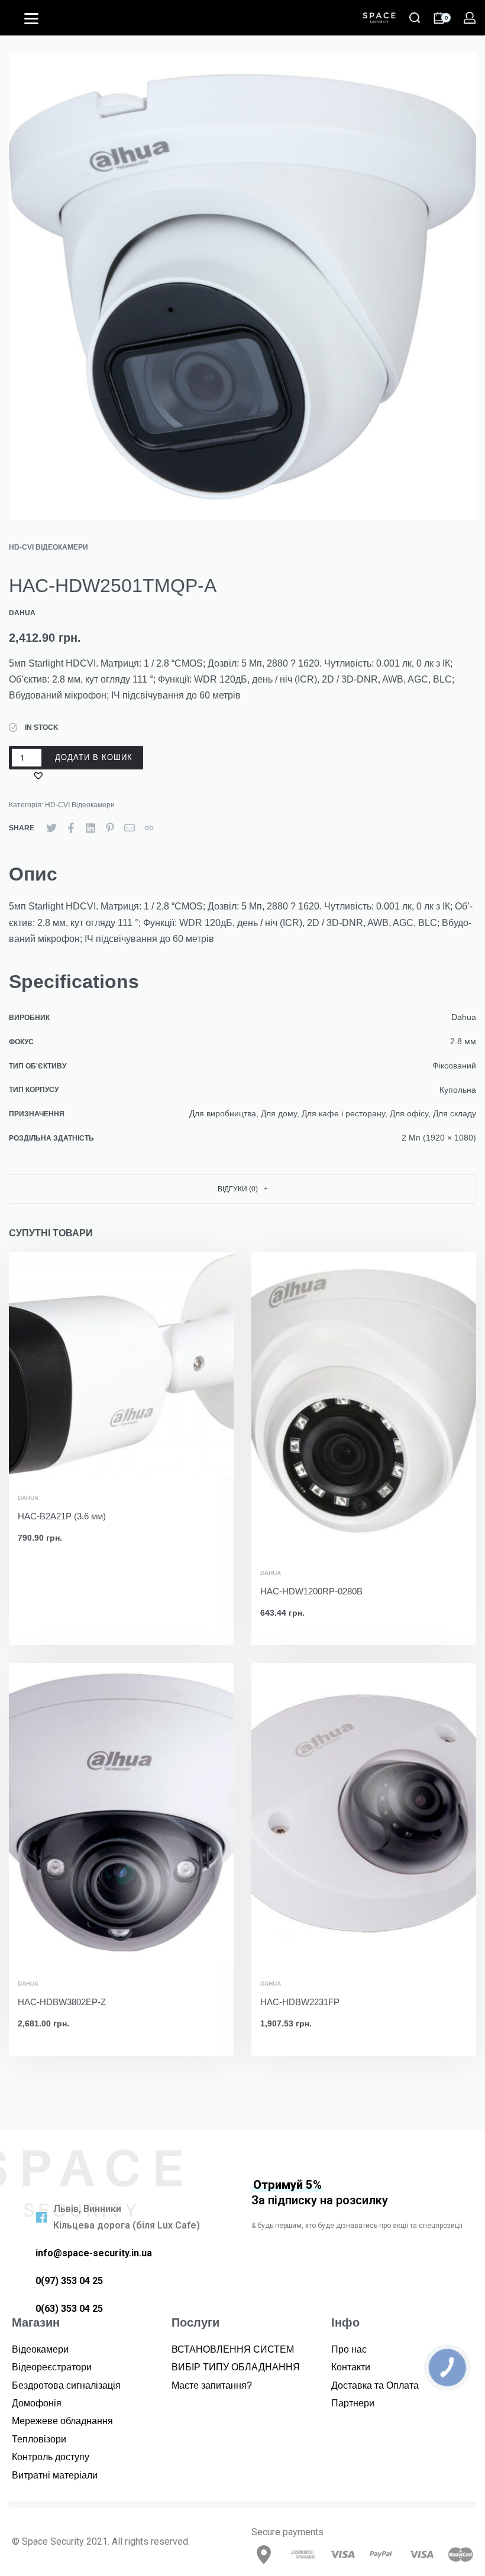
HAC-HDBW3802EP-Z (62, 2002)
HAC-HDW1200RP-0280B (311, 1591)
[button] (40, 775)
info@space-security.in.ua (94, 2253)
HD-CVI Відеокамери (48, 547)
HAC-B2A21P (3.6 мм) (62, 1516)
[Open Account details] (470, 18)
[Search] (415, 18)
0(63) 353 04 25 (69, 2309)
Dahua (28, 1498)
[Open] (31, 19)
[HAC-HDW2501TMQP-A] (51, 828)
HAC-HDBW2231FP (300, 2002)
